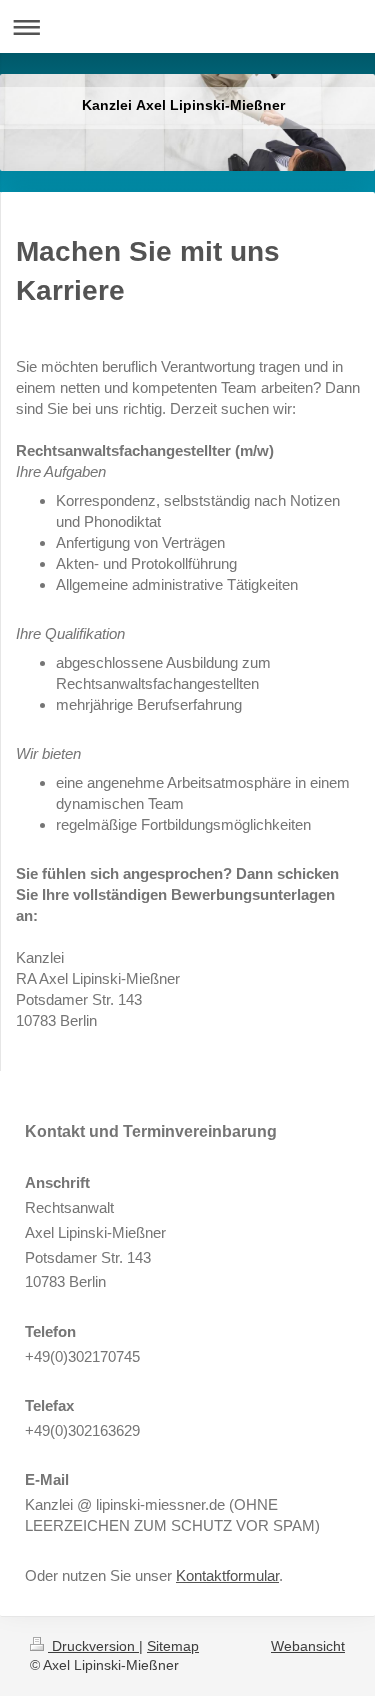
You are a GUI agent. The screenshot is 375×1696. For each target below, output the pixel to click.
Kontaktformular (227, 1575)
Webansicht (308, 1646)
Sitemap (173, 1646)
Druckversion (93, 1646)
